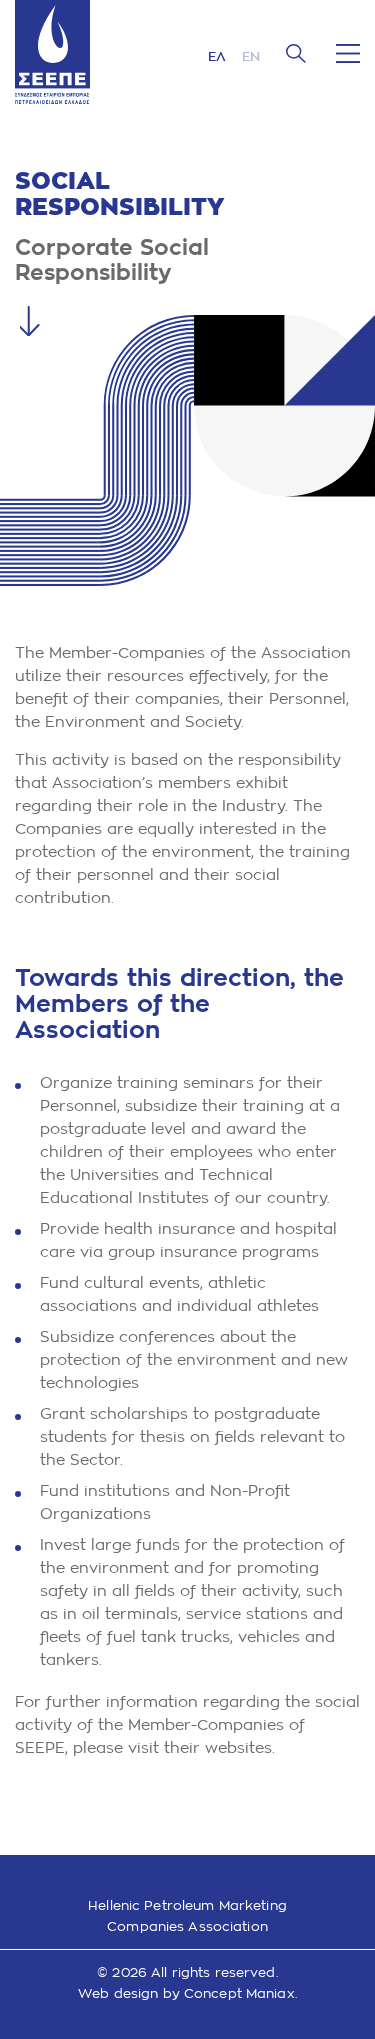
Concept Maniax (239, 1993)
